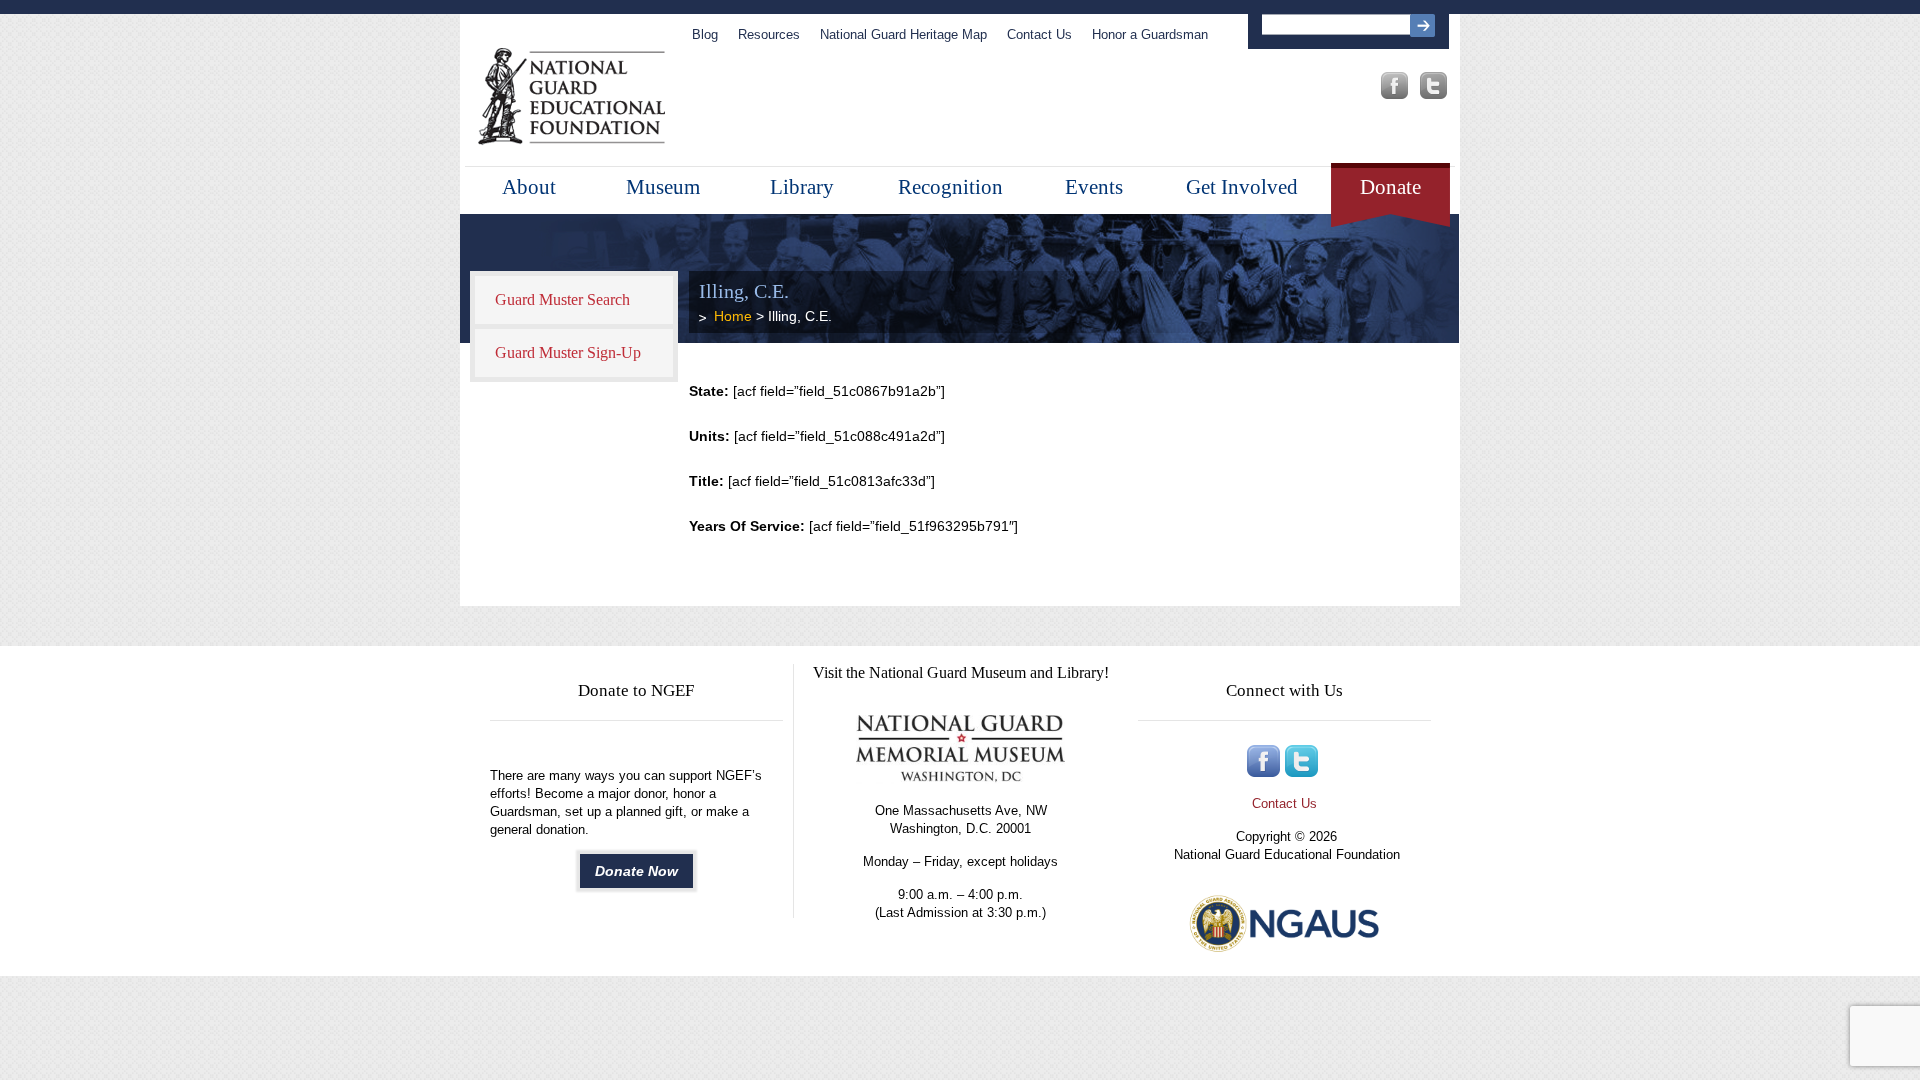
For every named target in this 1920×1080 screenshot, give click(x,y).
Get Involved (1242, 187)
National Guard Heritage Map (903, 34)
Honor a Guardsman (1150, 34)
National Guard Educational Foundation (571, 97)
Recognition (950, 187)
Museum (663, 187)
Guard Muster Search (562, 299)
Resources (769, 34)
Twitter (1433, 85)
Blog (705, 34)
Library (802, 187)
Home (733, 316)
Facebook (1394, 85)
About (529, 187)
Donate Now (636, 871)
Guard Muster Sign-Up (568, 352)
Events (1094, 187)
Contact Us (1039, 34)
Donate (1390, 187)
